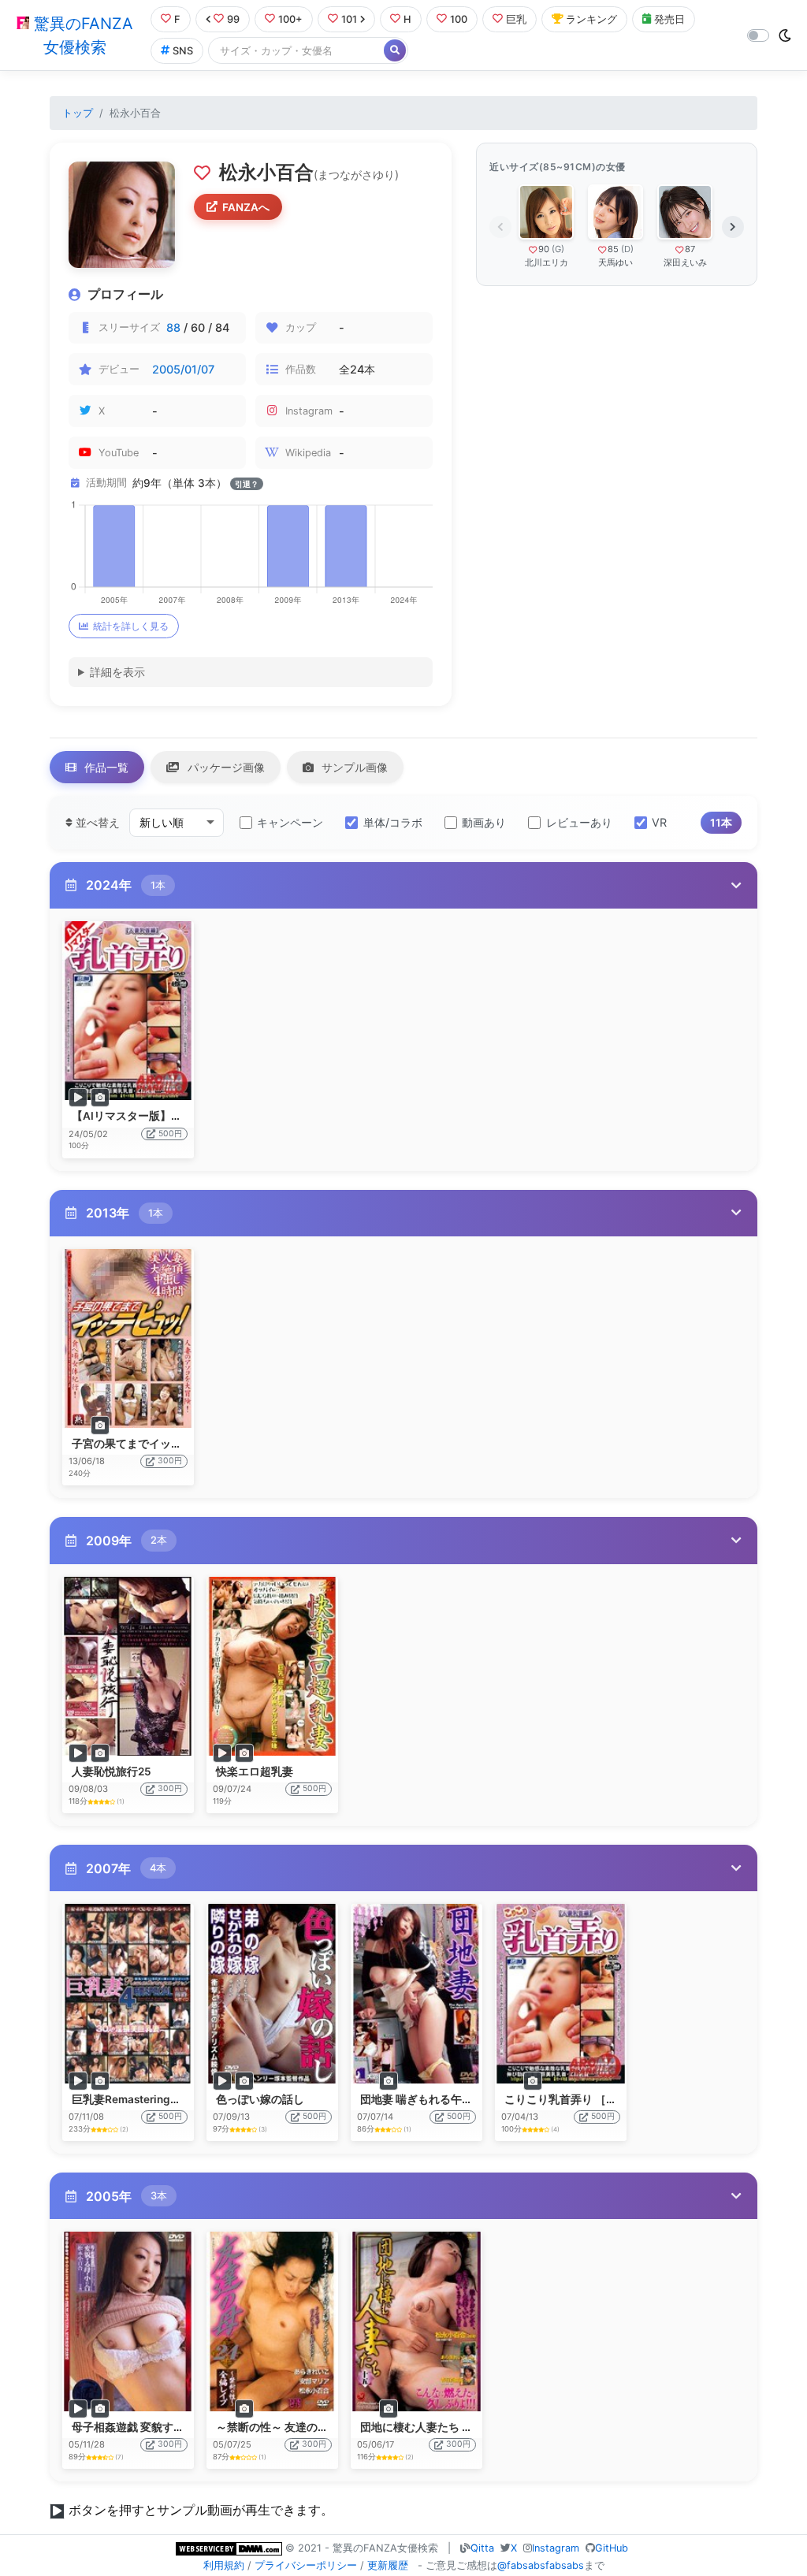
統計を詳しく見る (131, 626)
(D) (627, 249)
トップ (78, 113)
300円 (170, 1461)
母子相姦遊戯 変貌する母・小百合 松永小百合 (184, 2427)
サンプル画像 (353, 767)
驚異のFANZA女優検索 (81, 35)
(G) (558, 249)
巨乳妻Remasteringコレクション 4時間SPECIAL (193, 2099)
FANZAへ (246, 207)
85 (613, 249)
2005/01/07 (183, 369)
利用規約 (224, 2565)
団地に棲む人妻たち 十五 (422, 2427)
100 (459, 19)
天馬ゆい (615, 262)
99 (233, 19)
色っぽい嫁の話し (260, 2099)
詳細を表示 (117, 672)
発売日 (669, 19)
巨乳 (516, 19)
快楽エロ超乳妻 (255, 1771)
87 (690, 249)
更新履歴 (388, 2565)
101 (349, 19)
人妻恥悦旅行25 (112, 1771)
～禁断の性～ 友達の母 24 (280, 2427)
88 (173, 327)
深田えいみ (685, 262)
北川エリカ (547, 262)
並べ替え (96, 822)
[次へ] (733, 227)
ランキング (591, 19)
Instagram (556, 2548)
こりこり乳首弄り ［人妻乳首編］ (588, 2099)
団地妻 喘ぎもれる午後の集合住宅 (444, 2099)
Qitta (482, 2548)
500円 (170, 1134)
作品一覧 (105, 767)
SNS (183, 51)
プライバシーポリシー (306, 2565)
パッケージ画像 (225, 767)
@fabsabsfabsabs (541, 2565)
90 (544, 249)
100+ (290, 19)
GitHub (612, 2548)
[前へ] (500, 227)
